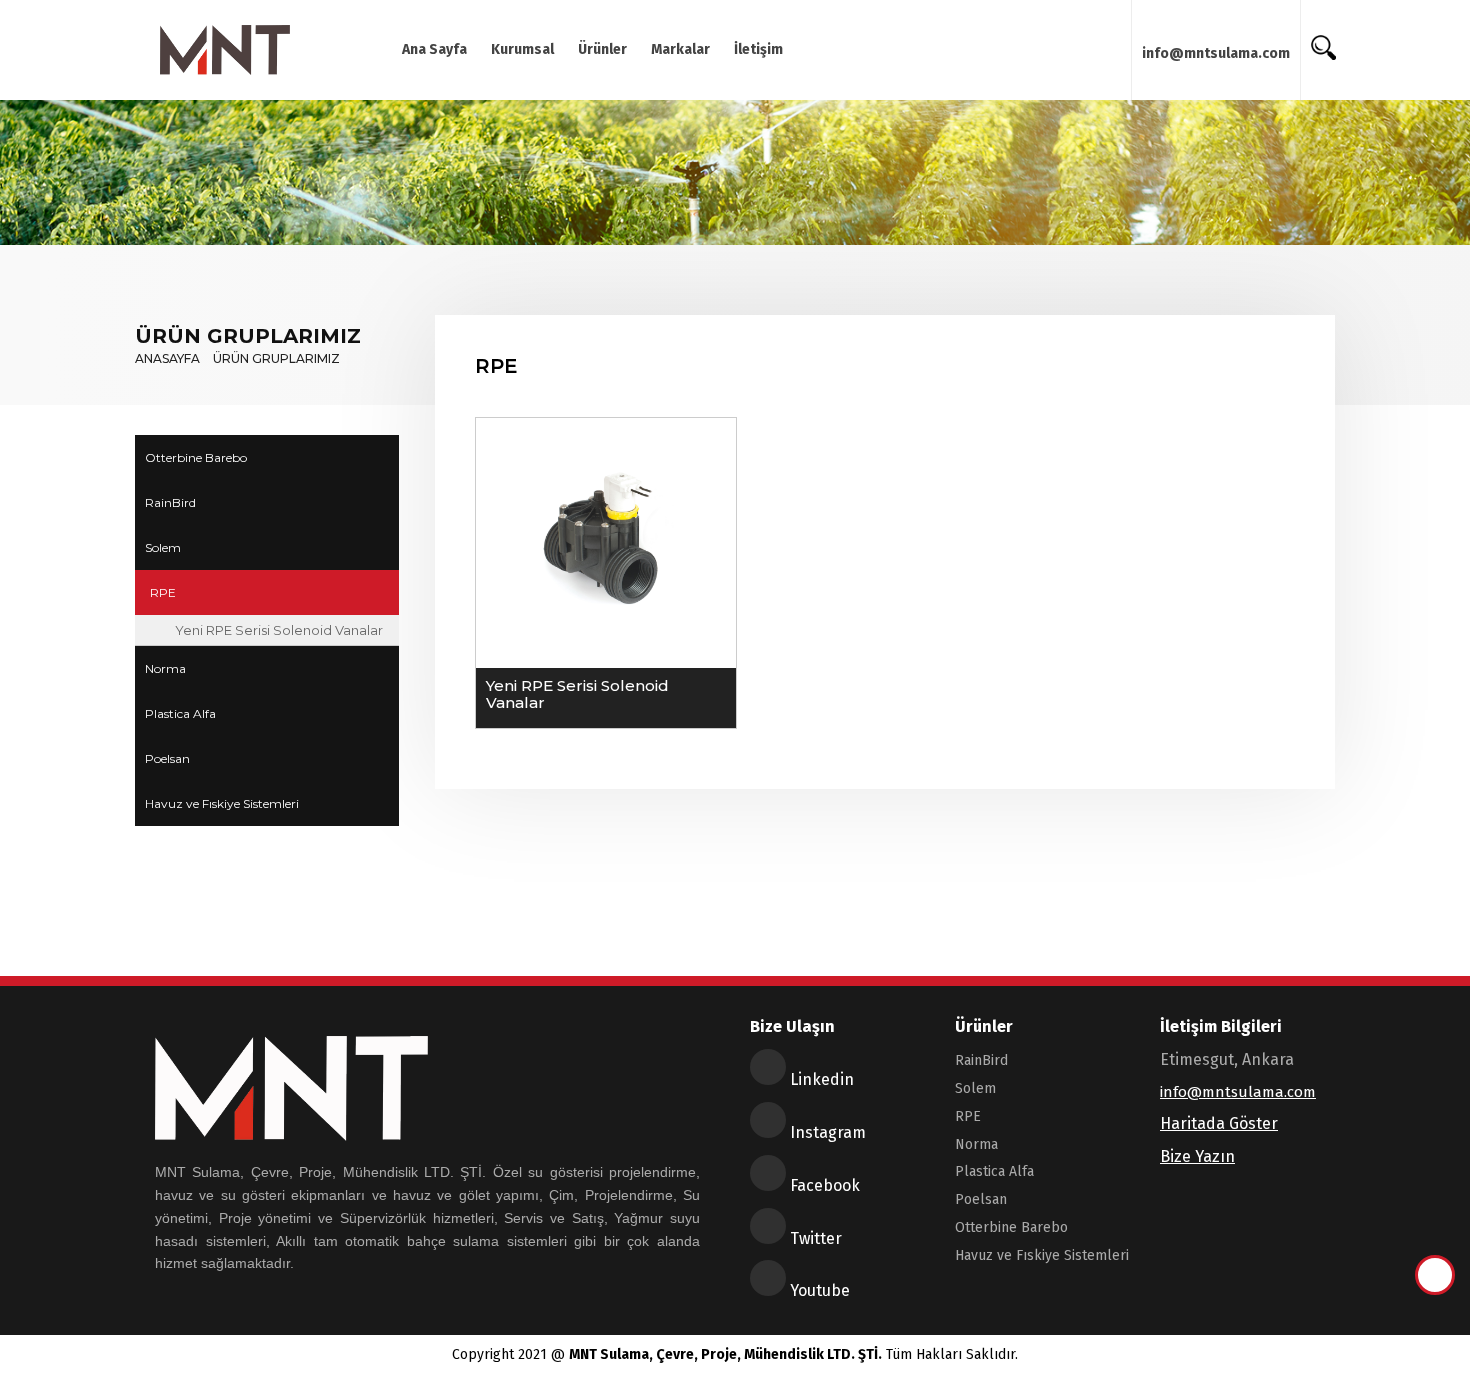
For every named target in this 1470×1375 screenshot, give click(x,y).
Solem (163, 547)
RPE (163, 592)
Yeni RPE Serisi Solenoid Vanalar (279, 630)
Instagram (826, 1132)
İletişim (758, 49)
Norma (165, 668)
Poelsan (167, 758)
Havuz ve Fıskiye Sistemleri (222, 803)
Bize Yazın (1197, 1156)
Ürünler (602, 49)
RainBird (170, 502)
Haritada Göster (1219, 1123)
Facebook (823, 1185)
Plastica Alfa (180, 713)
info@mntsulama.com (1216, 53)
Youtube (818, 1290)
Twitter (814, 1238)
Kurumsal (522, 49)
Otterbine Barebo (196, 457)
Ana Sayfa (434, 49)
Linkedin (820, 1079)
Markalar (680, 49)
